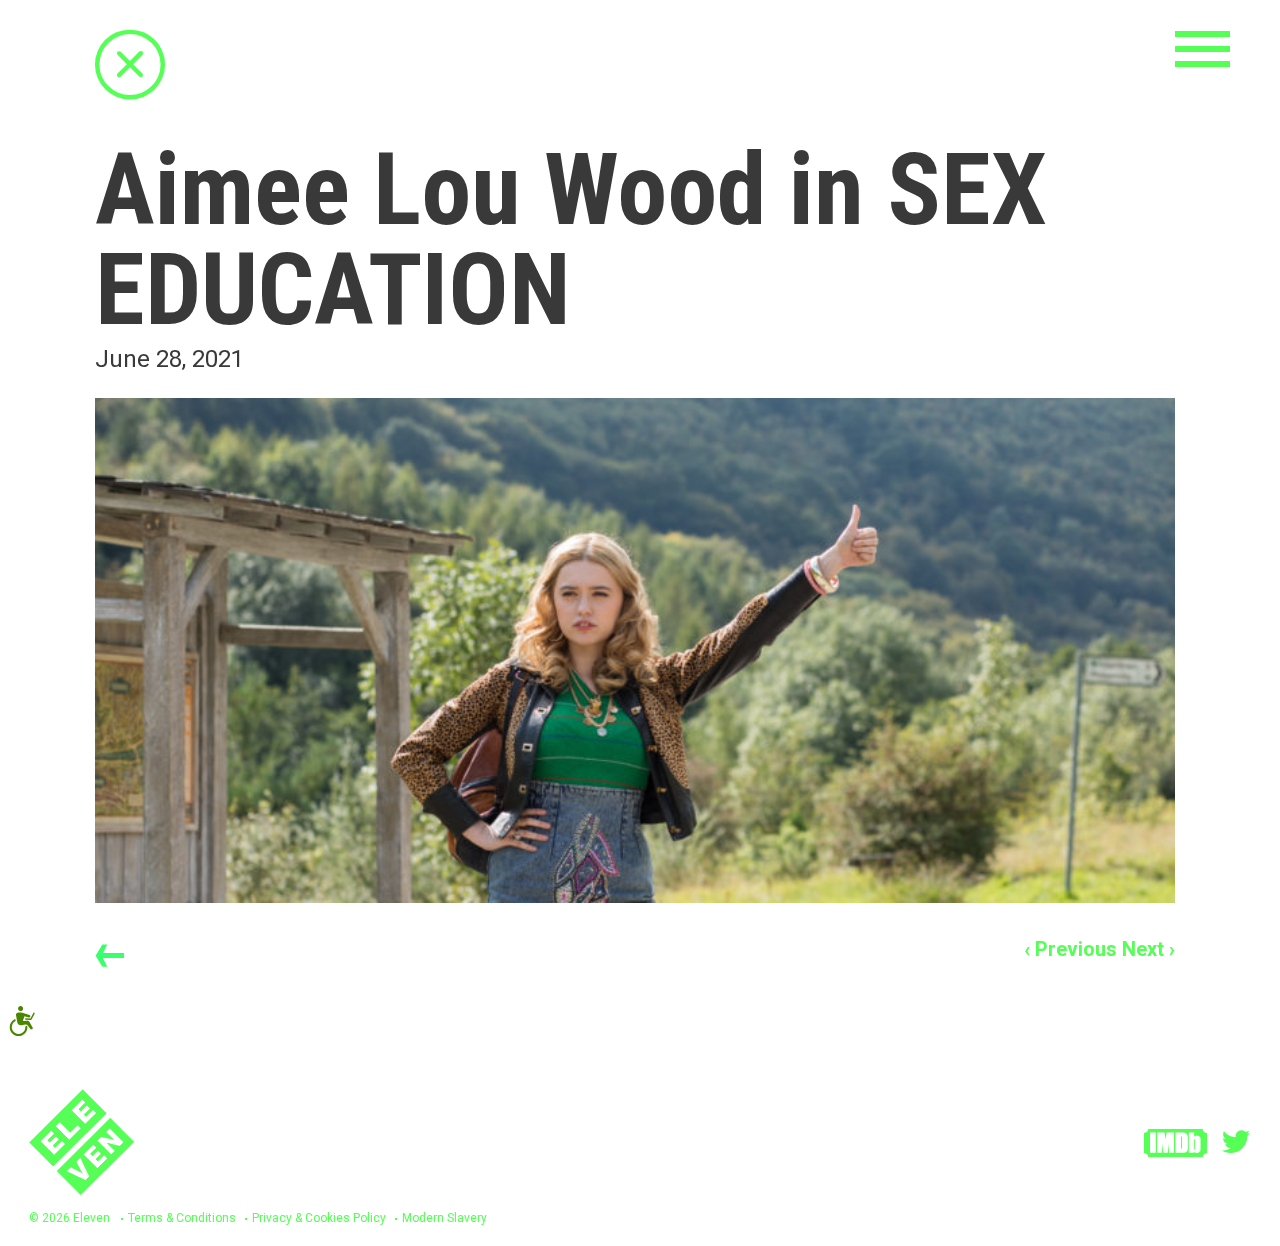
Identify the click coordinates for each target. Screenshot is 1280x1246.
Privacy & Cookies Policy (319, 1218)
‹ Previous (1070, 949)
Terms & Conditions (182, 1218)
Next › (1148, 949)
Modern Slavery (444, 1218)
